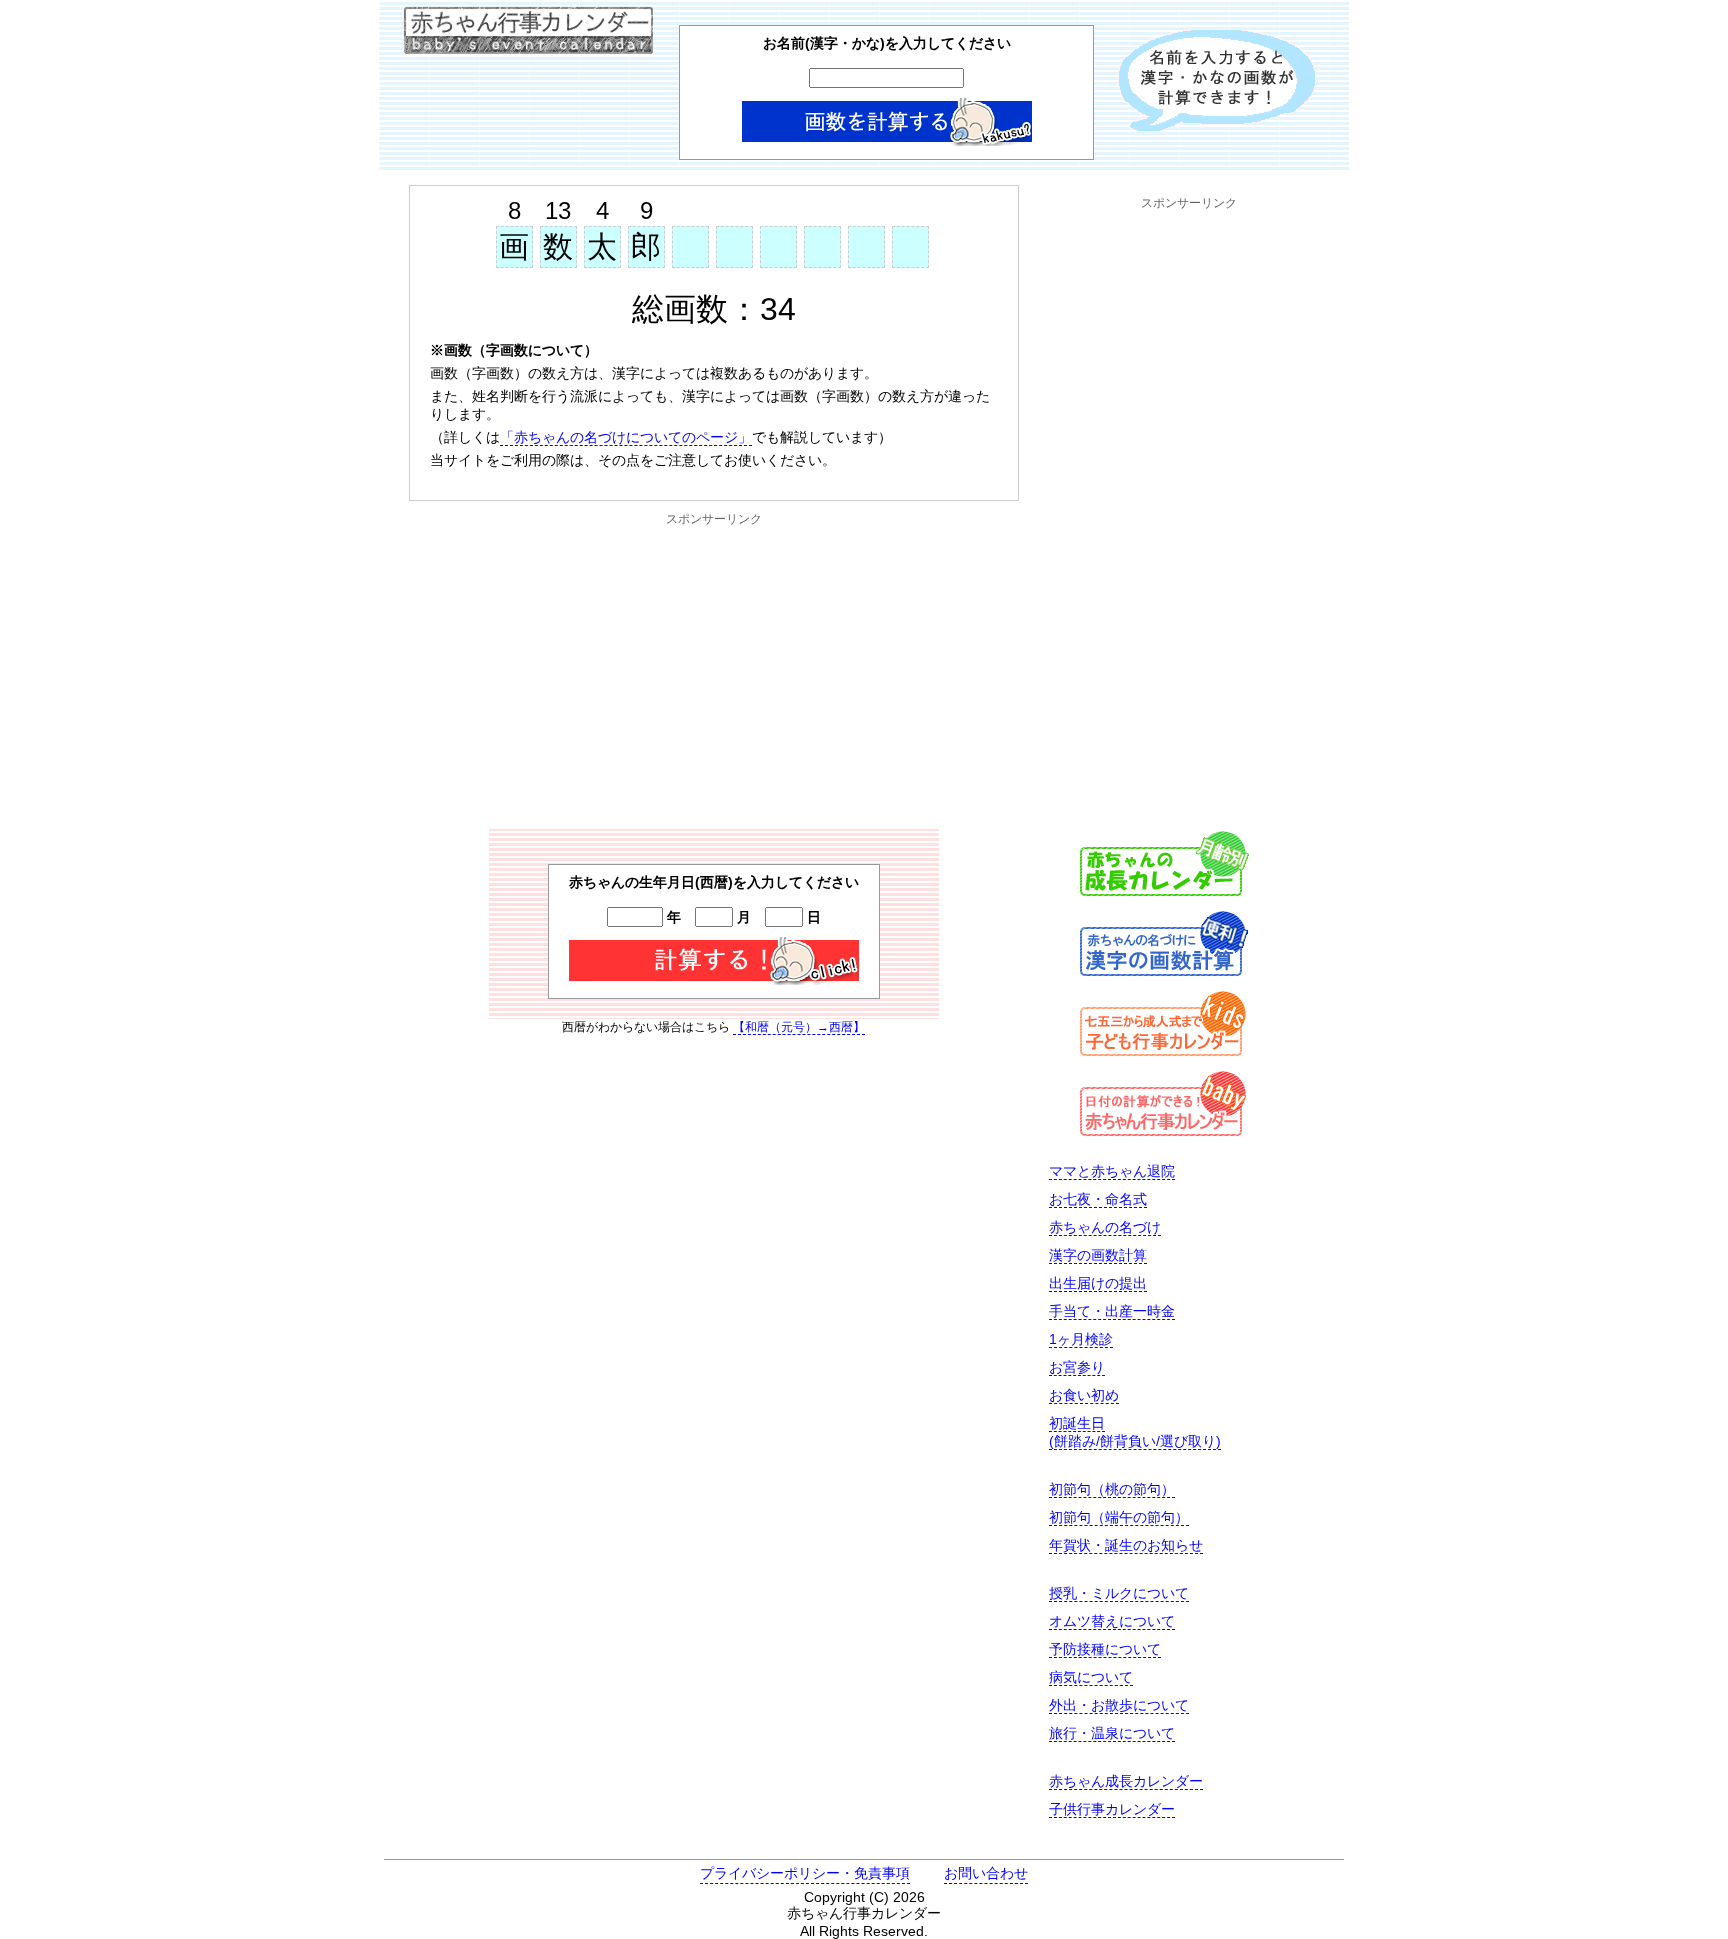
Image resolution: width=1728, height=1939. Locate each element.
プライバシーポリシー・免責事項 (805, 1873)
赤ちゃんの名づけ (1105, 1227)
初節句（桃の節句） (1112, 1489)
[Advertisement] (714, 669)
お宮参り (1077, 1367)
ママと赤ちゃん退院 (1112, 1171)
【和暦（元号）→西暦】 (799, 1027)
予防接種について (1105, 1649)
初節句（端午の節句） (1119, 1517)
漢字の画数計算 (1098, 1255)
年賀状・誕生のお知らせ (1126, 1545)
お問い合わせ (986, 1873)
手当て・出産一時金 (1112, 1311)
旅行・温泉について (1112, 1733)
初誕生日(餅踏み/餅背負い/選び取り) (1135, 1432)
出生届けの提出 (1098, 1283)
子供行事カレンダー (1112, 1809)
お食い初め (1084, 1395)
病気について (1091, 1677)
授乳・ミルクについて (1119, 1593)
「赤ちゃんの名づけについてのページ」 (626, 437)
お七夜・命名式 (1098, 1199)
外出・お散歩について (1119, 1705)
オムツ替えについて (1112, 1621)
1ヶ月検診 (1081, 1339)
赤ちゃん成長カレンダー (1126, 1781)
